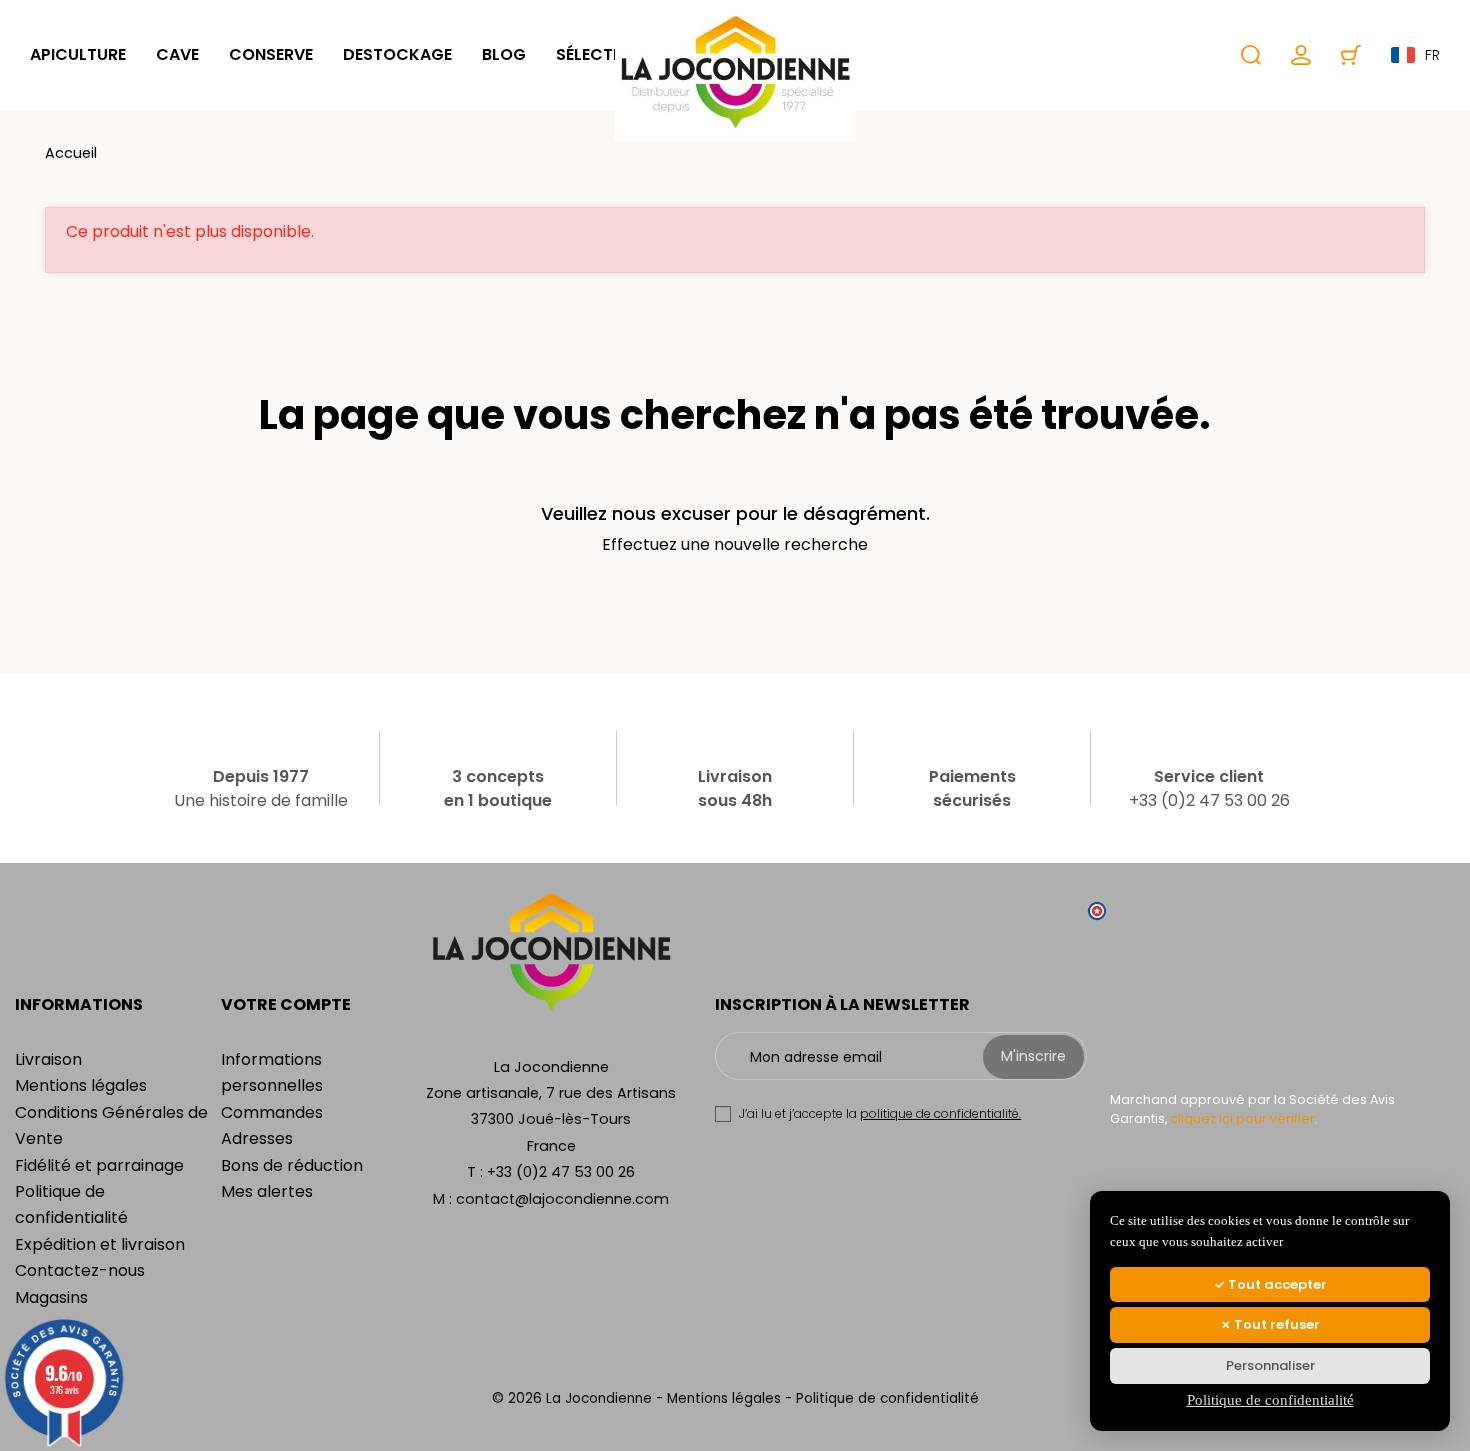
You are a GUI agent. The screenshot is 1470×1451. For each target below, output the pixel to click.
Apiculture (78, 54)
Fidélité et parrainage (99, 1165)
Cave (177, 54)
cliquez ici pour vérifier (1242, 1118)
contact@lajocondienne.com (562, 1199)
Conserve (271, 54)
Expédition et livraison (100, 1244)
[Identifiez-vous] (1301, 55)
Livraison (48, 1059)
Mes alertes (267, 1191)
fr (1432, 55)
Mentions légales (81, 1085)
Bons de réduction (292, 1165)
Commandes (272, 1112)
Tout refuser (1275, 1324)
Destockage (397, 54)
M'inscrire (1033, 1056)
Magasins (51, 1297)
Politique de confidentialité (887, 1398)
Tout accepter (1276, 1284)
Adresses (257, 1138)
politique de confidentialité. (940, 1113)
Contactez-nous (80, 1270)
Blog (504, 54)
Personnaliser (1270, 1365)
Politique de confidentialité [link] (1270, 1400)
